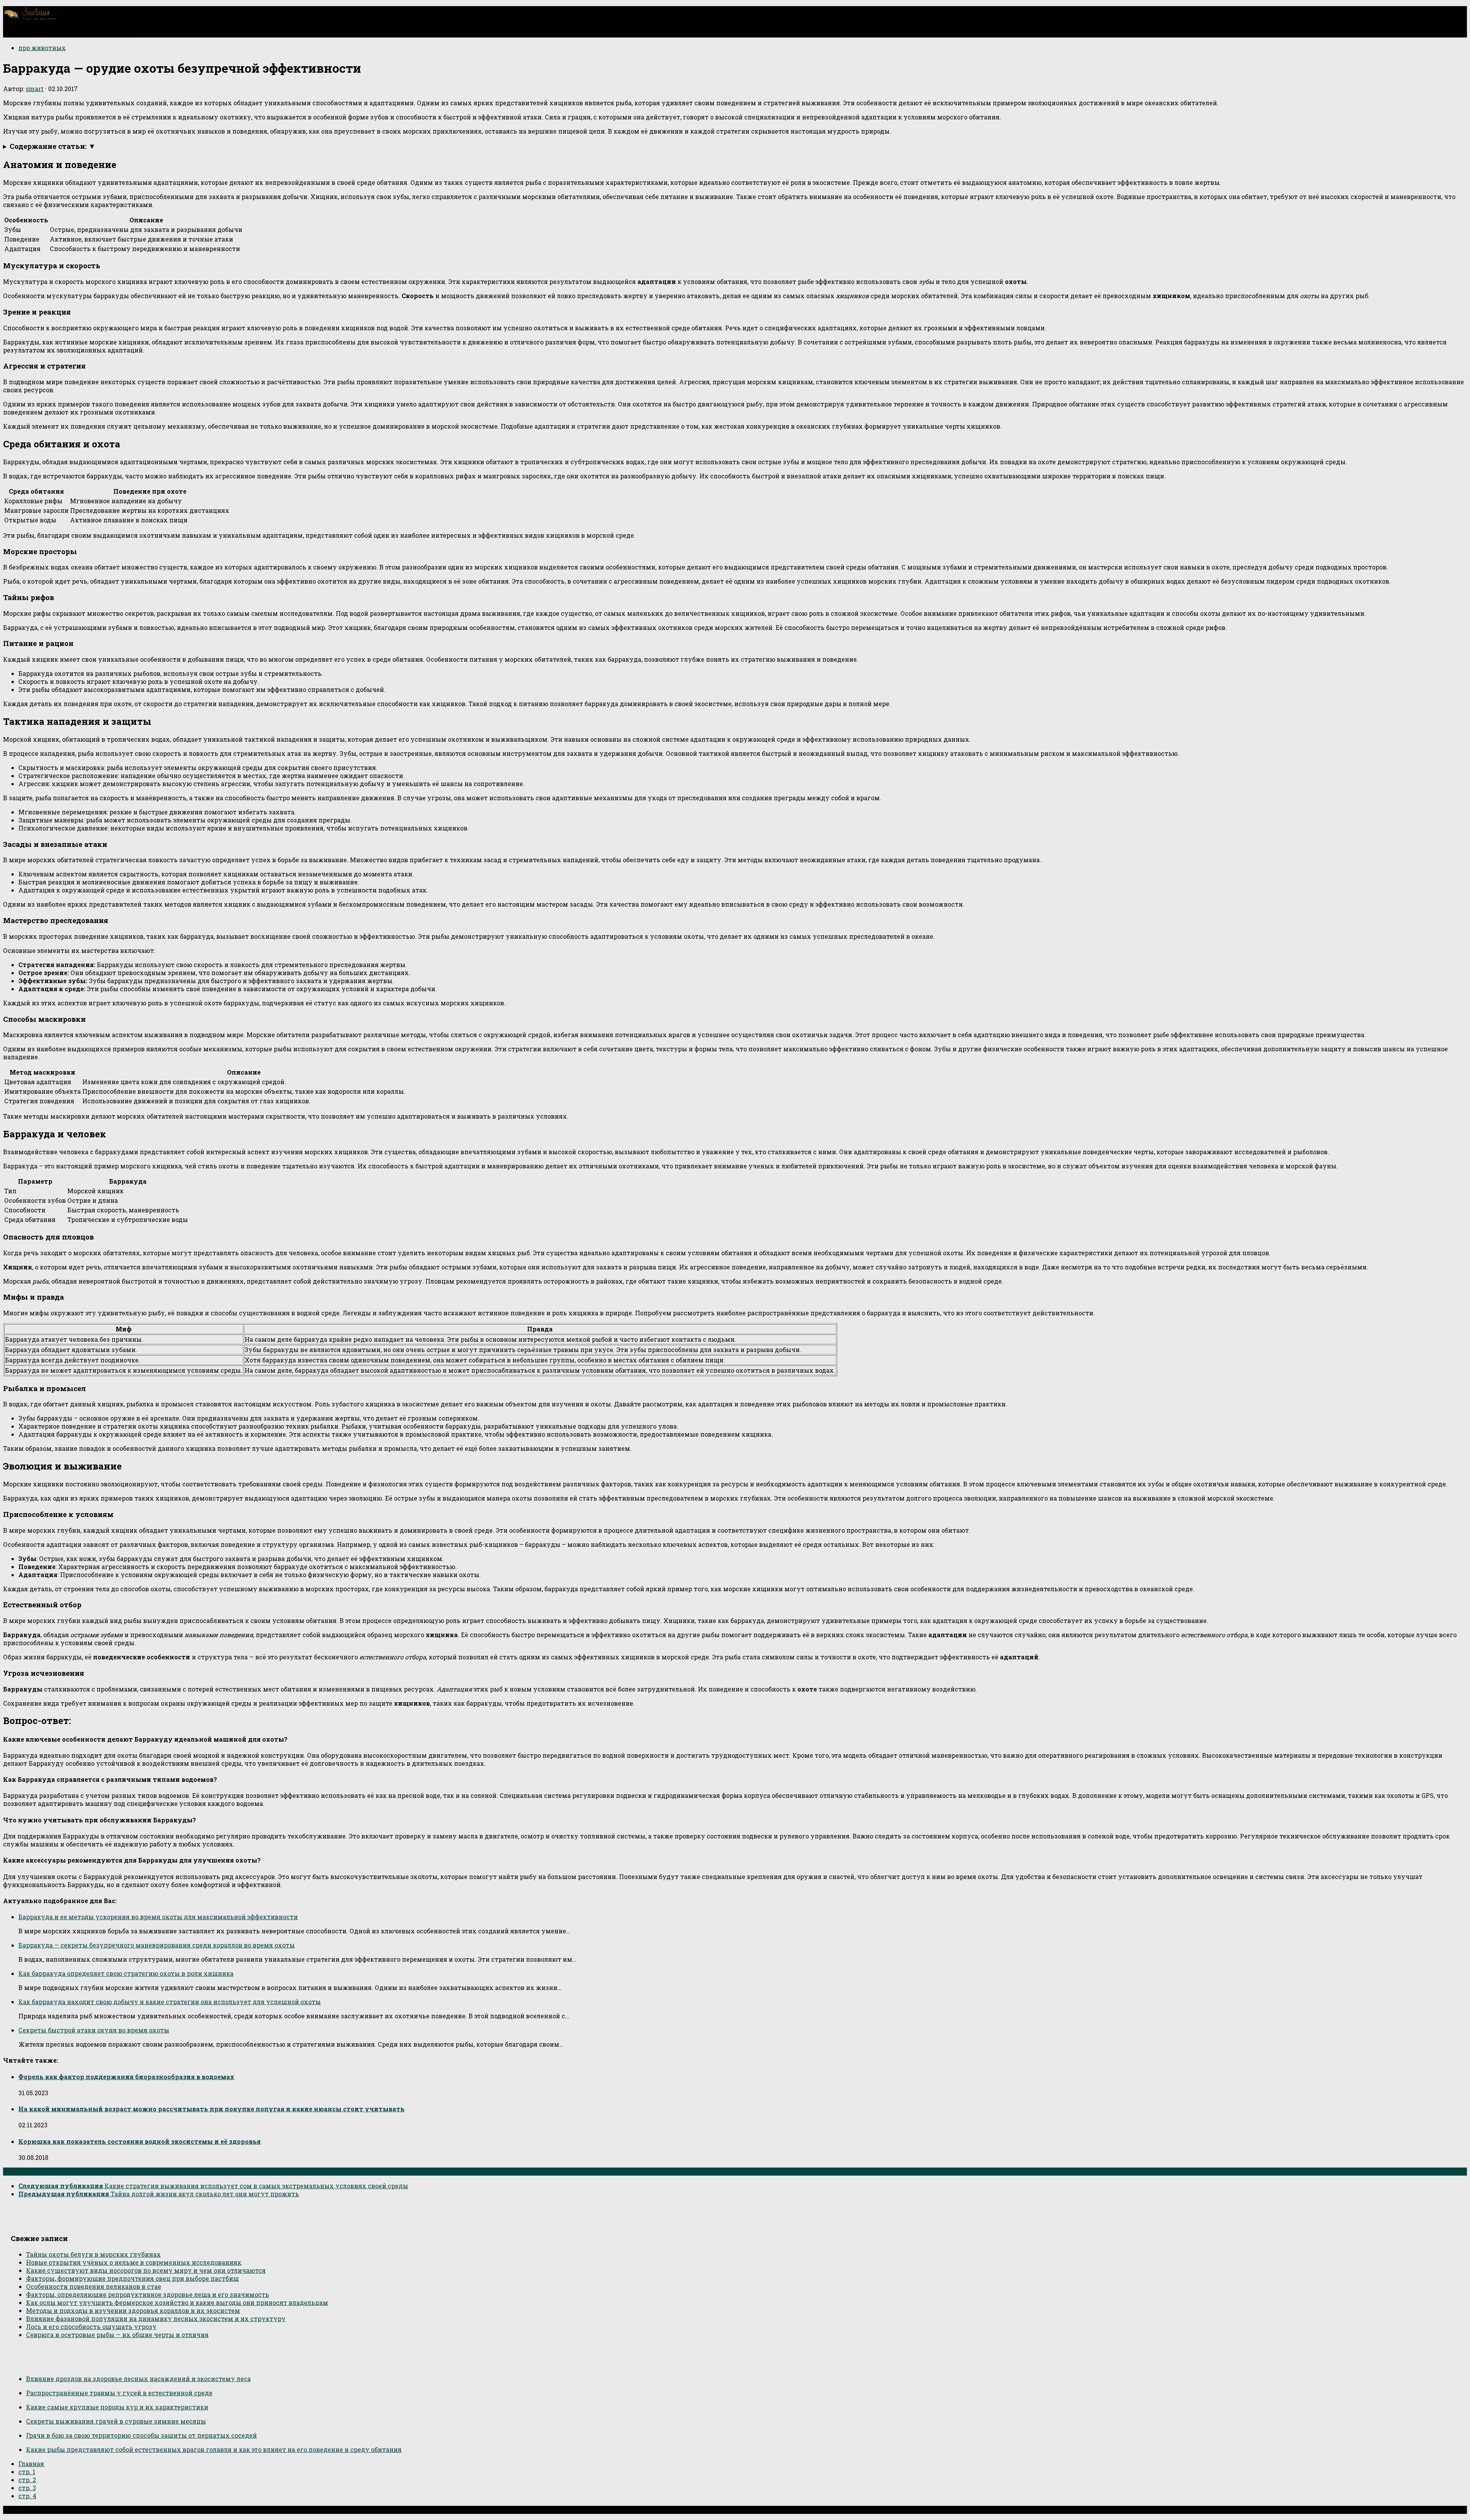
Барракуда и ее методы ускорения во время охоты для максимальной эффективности (158, 1917)
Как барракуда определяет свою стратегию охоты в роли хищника (126, 1973)
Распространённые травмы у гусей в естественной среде (119, 2393)
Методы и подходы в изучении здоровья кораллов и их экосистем (133, 2310)
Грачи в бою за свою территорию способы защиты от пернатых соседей (141, 2435)
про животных (42, 48)
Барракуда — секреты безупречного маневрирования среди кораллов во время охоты (157, 1945)
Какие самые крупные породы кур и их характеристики (117, 2407)
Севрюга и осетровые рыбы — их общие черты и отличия (117, 2335)
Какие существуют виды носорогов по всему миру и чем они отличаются (146, 2270)
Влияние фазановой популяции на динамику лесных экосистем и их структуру (156, 2319)
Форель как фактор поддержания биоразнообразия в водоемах (126, 2077)
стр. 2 (27, 2480)
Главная (31, 2464)
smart (35, 89)
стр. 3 (27, 2488)
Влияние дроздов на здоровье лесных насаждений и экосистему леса (138, 2379)
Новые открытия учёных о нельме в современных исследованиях (134, 2262)
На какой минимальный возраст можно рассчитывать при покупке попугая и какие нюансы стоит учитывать (212, 2109)
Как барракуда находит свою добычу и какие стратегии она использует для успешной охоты (170, 2002)
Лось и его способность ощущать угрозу (91, 2327)
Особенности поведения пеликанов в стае (94, 2286)
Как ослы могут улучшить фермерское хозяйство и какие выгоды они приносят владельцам (177, 2302)
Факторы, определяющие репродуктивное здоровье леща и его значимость (148, 2294)
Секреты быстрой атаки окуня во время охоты (94, 2030)
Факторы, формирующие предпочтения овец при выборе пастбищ (132, 2278)
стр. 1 (27, 2472)
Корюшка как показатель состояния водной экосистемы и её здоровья (140, 2141)
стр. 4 (27, 2496)
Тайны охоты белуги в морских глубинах (93, 2254)
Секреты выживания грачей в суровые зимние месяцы (116, 2421)
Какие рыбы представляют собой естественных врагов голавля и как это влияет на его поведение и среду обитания (214, 2449)
